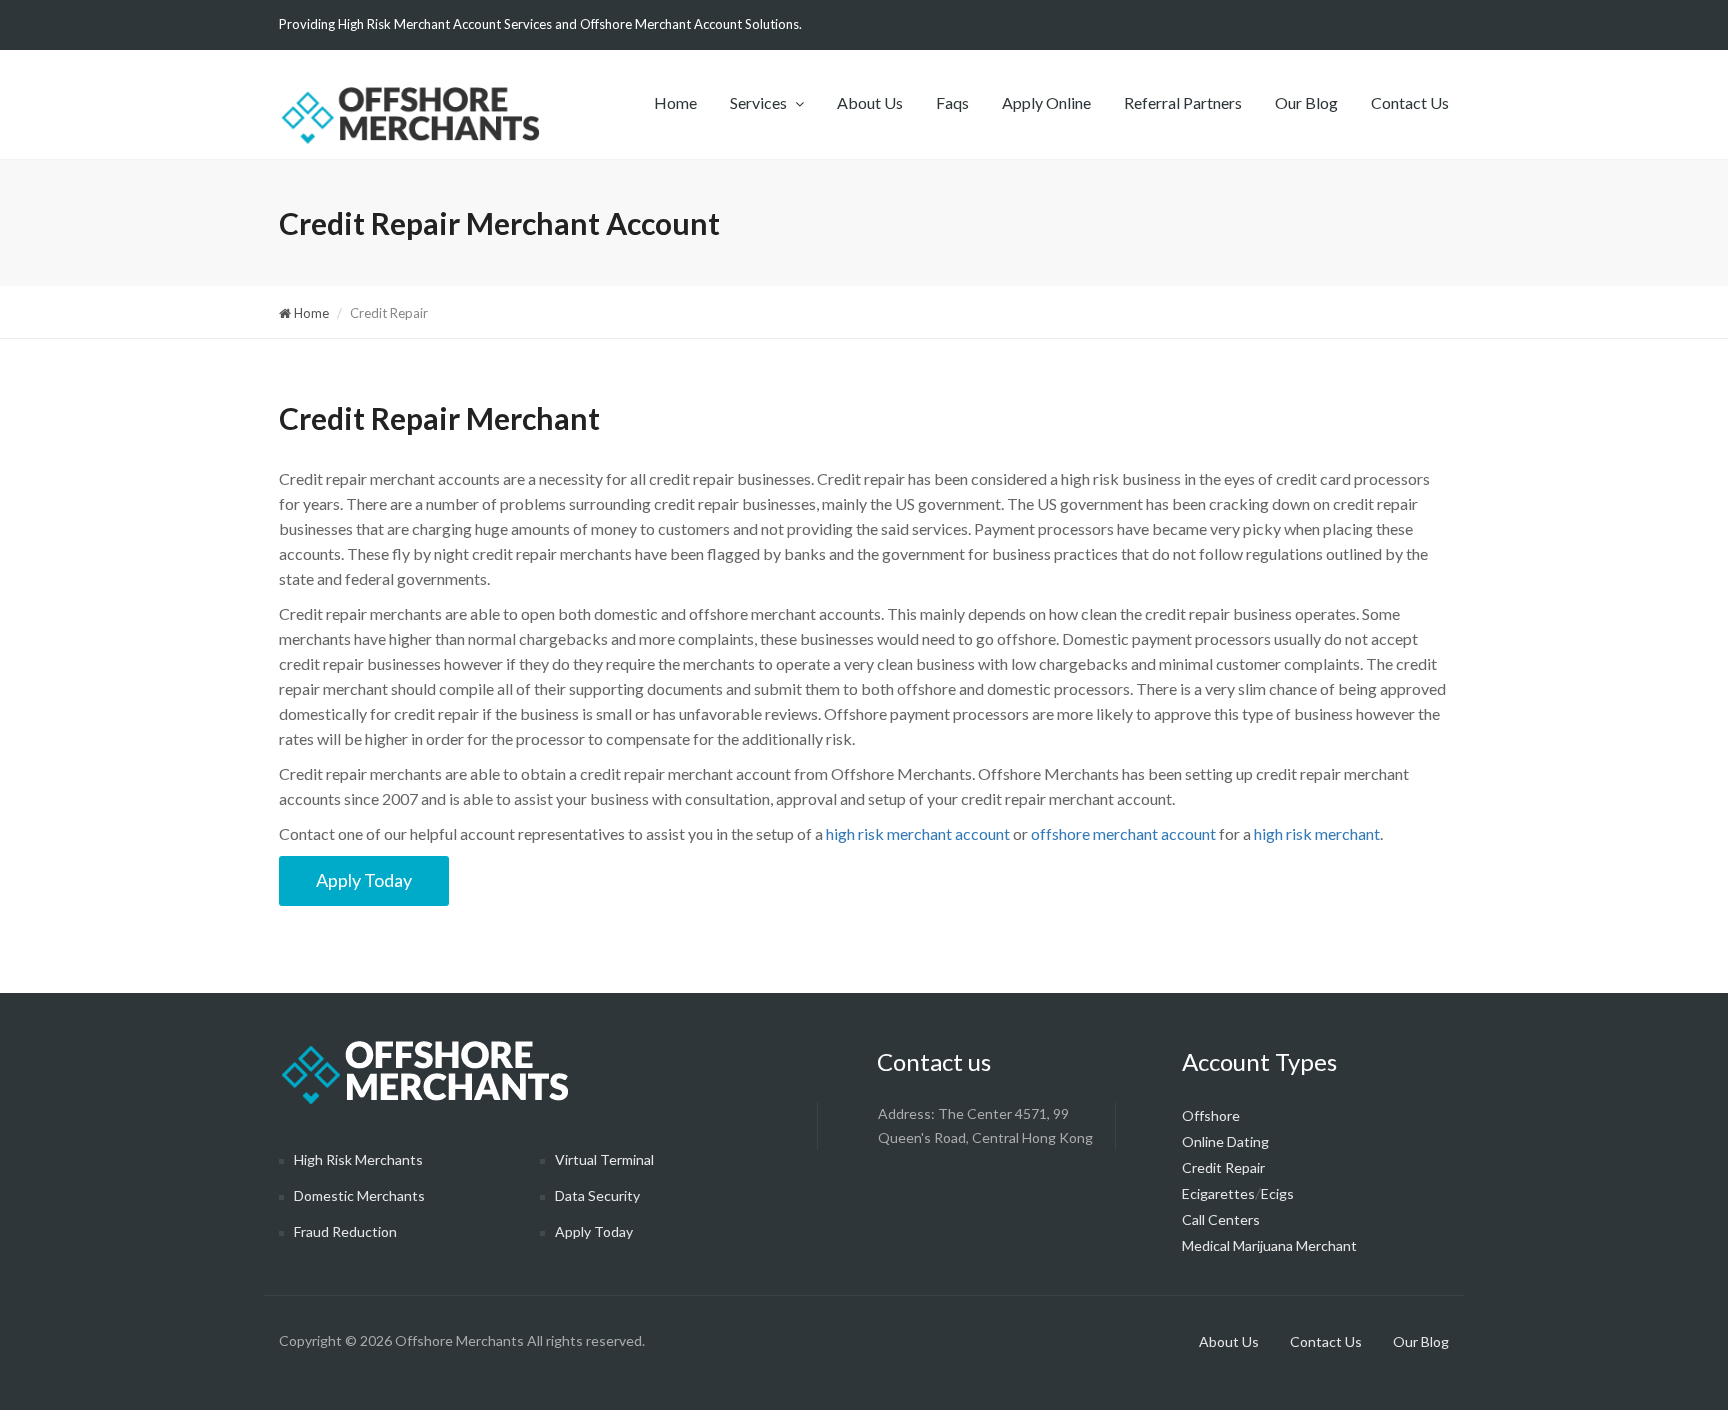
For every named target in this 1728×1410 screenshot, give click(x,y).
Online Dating (1225, 1141)
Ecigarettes (1218, 1193)
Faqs (952, 102)
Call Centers (1221, 1219)
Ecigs (1277, 1193)
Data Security (597, 1195)
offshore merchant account (1123, 833)
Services (760, 102)
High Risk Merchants (358, 1159)
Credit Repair (1223, 1167)
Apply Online (1046, 102)
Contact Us (1410, 102)
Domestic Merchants (359, 1195)
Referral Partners (1183, 102)
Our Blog (1306, 102)
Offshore (1211, 1115)
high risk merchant (1317, 833)
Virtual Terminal (604, 1159)
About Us (870, 102)
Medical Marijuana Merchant (1269, 1245)
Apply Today (364, 880)
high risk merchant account (918, 833)
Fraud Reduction (345, 1231)
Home (675, 102)
